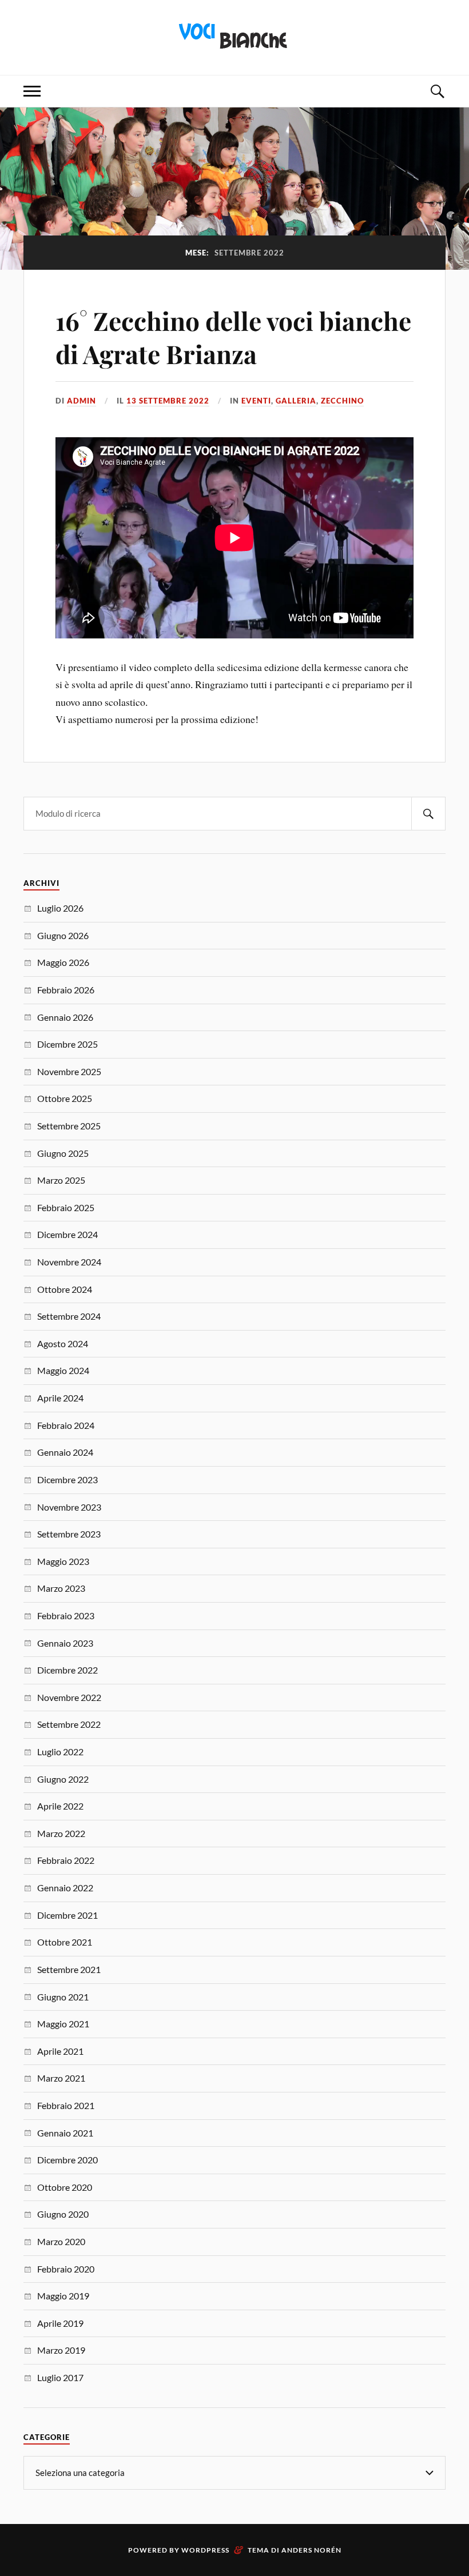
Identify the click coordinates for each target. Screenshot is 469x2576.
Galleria (296, 401)
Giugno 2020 (63, 2214)
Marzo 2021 (61, 2078)
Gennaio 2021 (65, 2133)
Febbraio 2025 (66, 1207)
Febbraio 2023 (66, 1616)
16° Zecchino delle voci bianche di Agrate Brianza (233, 337)
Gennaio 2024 (65, 1452)
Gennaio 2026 (65, 1017)
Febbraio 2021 (66, 2105)
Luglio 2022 (60, 1752)
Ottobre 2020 (65, 2187)
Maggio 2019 (63, 2296)
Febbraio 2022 (66, 1860)
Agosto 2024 (63, 1343)
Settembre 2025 (69, 1126)
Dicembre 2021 (67, 1915)
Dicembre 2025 (67, 1044)
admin (82, 401)
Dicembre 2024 (67, 1234)
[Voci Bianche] (234, 36)
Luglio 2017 (60, 2377)
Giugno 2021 (63, 1997)
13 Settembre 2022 (168, 401)
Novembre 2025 (69, 1071)
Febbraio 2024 (66, 1425)
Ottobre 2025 (65, 1098)
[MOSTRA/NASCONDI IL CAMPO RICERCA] (437, 91)
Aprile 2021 (60, 2051)
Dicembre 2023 (67, 1479)
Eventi (256, 401)
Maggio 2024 (63, 1370)
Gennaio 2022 (65, 1888)
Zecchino (342, 401)
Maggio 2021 (63, 2024)
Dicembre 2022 (67, 1670)
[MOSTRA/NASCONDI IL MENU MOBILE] (32, 91)
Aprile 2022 (60, 1806)
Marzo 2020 (61, 2241)
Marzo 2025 (61, 1180)
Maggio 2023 (63, 1561)
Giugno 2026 (63, 935)
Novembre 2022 (69, 1697)
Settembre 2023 (69, 1534)
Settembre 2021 (69, 1969)
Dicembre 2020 (67, 2160)
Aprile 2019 (60, 2323)
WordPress (205, 2550)
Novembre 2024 (69, 1262)
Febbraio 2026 (66, 990)
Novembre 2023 (69, 1507)
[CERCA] (428, 814)
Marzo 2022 (61, 1833)
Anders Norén (311, 2550)
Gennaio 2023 (65, 1643)
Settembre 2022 (69, 1724)
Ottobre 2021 (65, 1942)
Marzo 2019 (61, 2350)
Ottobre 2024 (65, 1289)
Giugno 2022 (63, 1779)
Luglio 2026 (60, 908)
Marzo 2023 (61, 1588)
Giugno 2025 (63, 1153)
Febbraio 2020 (66, 2269)
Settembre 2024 (69, 1316)
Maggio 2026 (63, 962)
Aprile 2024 (60, 1398)
